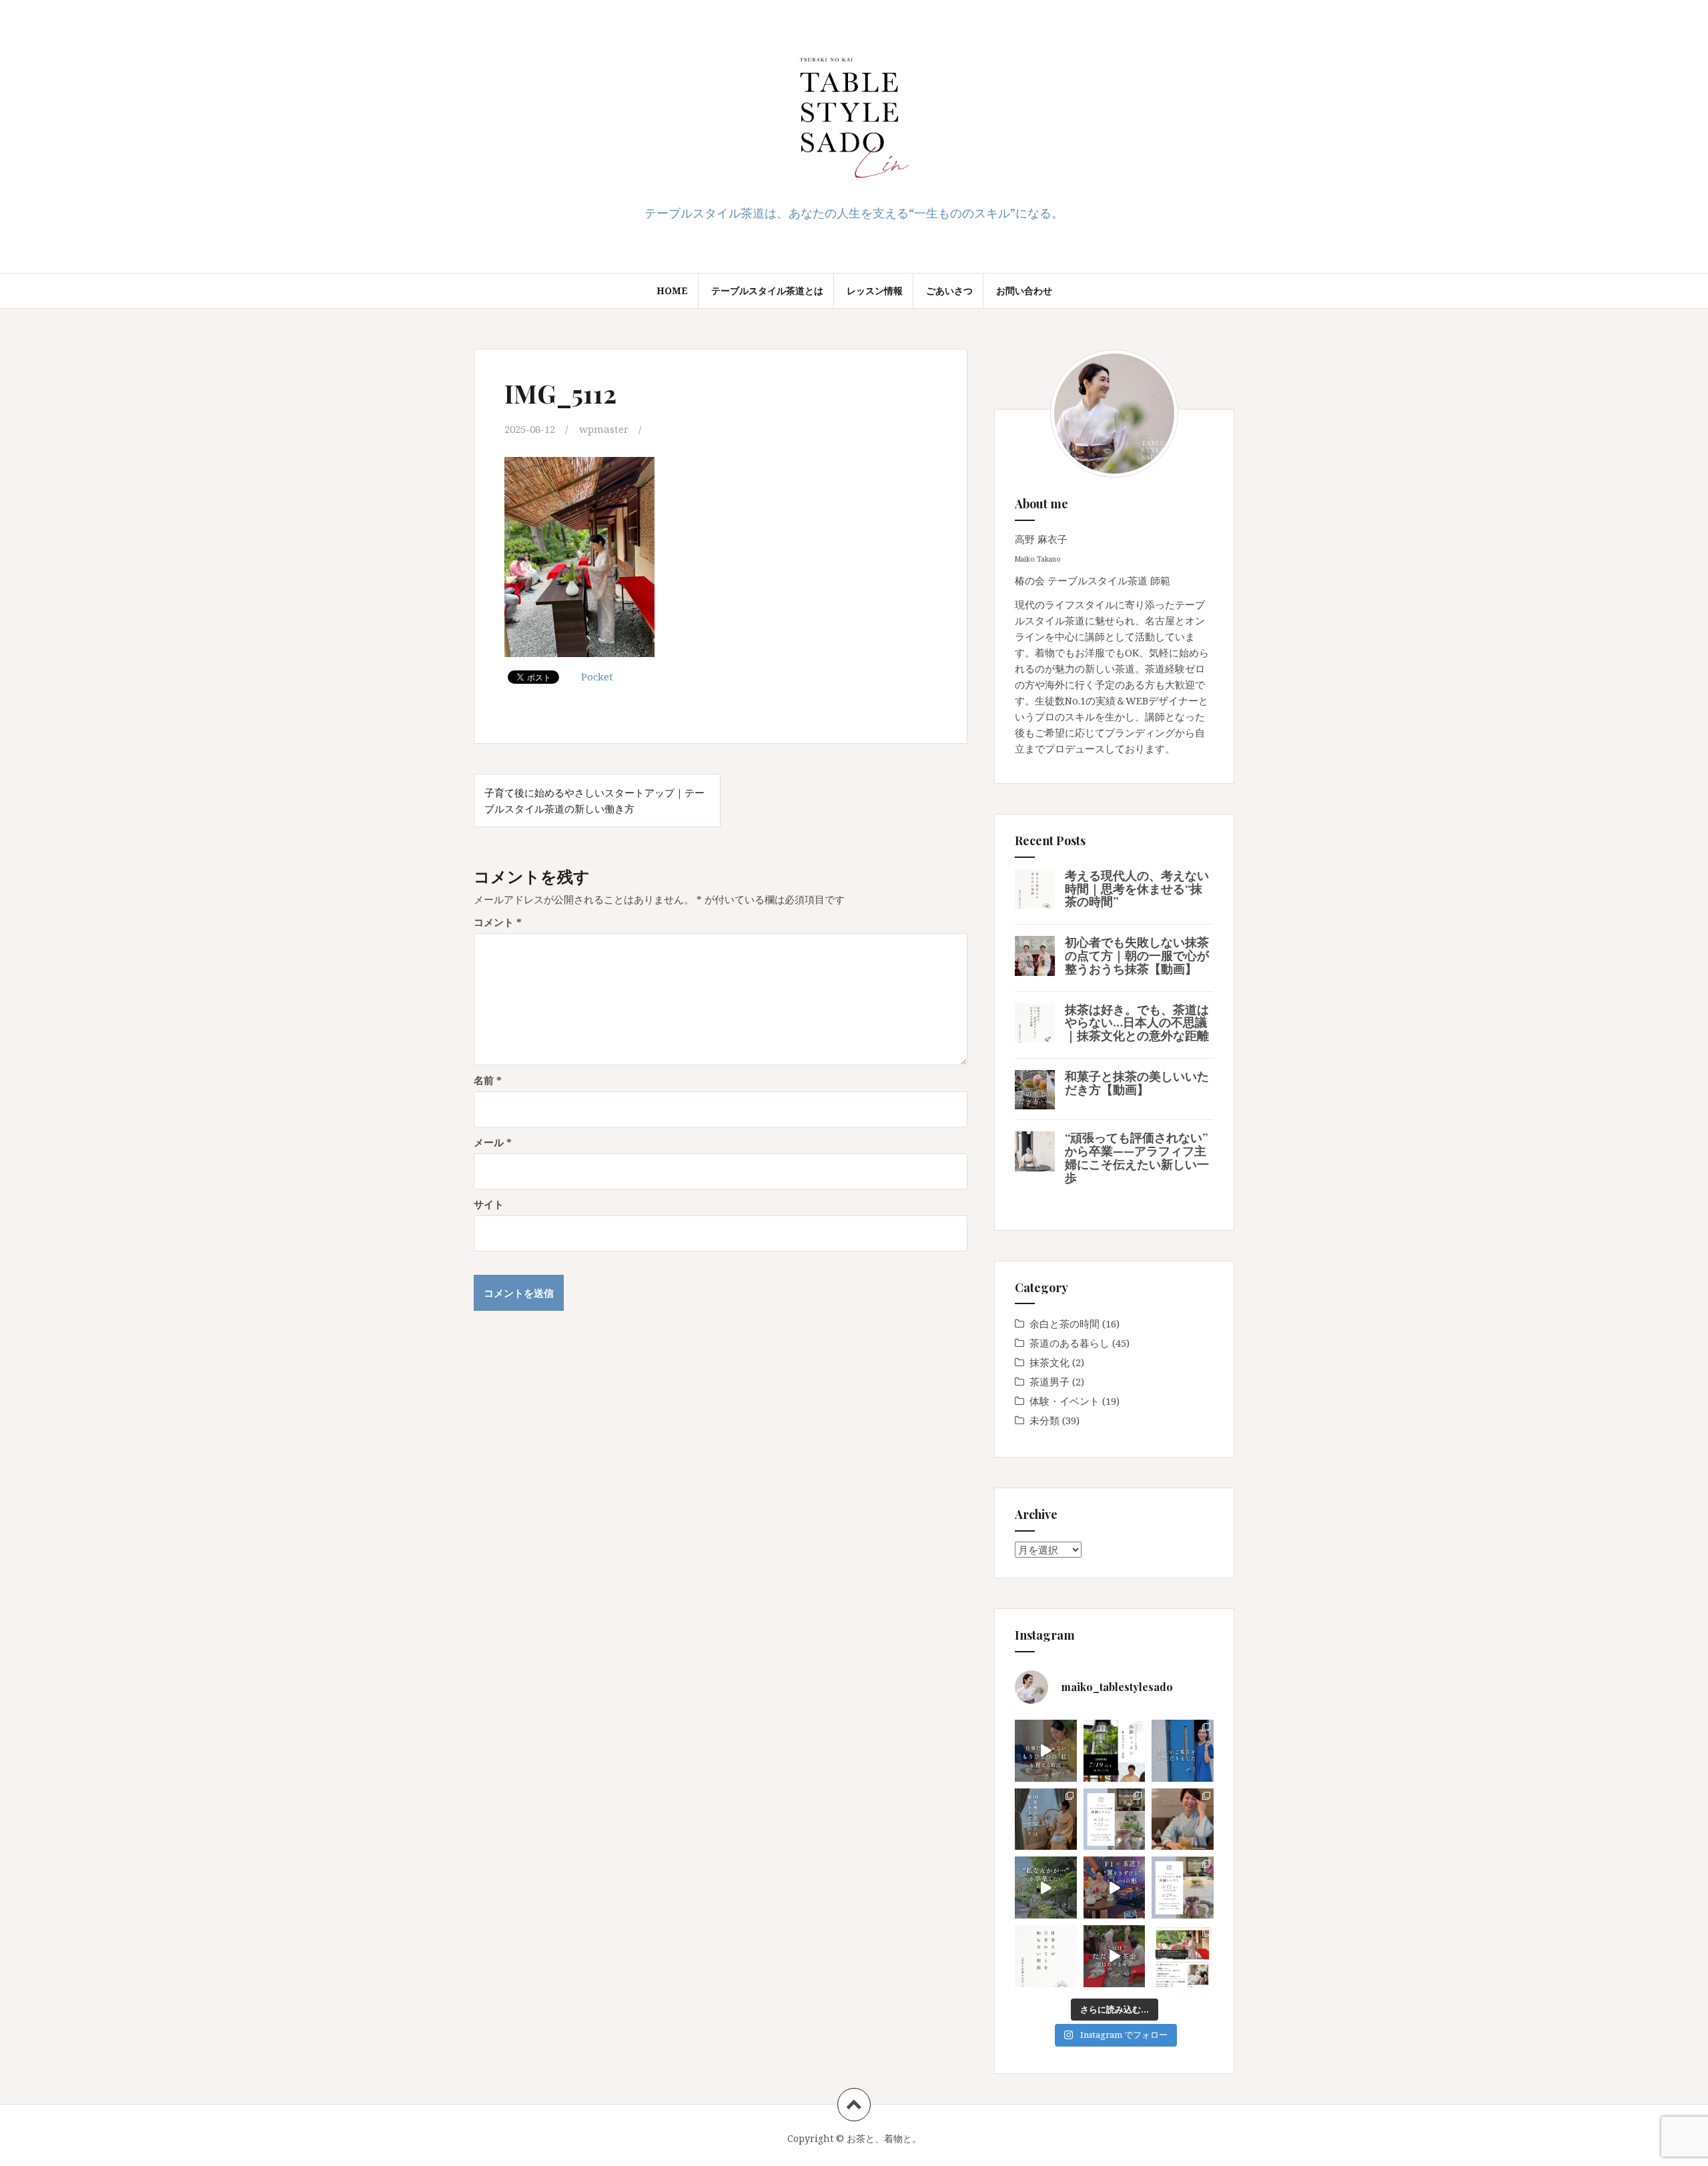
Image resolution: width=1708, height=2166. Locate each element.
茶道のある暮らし (1070, 1343)
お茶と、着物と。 (884, 2138)
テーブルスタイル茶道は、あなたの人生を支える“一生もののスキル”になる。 (854, 213)
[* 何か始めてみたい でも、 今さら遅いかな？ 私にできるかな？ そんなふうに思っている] (1115, 1819)
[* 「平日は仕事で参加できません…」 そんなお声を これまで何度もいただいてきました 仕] (1115, 1751)
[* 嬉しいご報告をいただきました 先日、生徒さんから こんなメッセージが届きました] (1183, 1751)
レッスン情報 (875, 291)
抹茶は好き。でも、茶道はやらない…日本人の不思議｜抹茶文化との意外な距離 (1137, 1023)
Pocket (597, 676)
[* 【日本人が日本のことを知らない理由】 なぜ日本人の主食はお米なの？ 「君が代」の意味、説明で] (1046, 1956)
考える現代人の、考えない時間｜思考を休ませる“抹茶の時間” (1137, 889)
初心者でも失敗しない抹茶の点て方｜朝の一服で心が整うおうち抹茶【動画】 (1137, 955)
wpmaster (604, 429)
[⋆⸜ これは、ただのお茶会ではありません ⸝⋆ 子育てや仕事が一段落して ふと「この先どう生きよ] (1115, 1956)
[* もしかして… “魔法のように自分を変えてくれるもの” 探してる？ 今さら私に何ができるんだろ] (1183, 1887)
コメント (498, 922)
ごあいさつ (949, 291)
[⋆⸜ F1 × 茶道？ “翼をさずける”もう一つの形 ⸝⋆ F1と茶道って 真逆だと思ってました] (1115, 1887)
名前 (488, 1080)
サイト (489, 1204)
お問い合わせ (1024, 291)
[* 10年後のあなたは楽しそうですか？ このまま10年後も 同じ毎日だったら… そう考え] (1046, 1819)
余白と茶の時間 (1064, 1323)
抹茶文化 (1049, 1362)
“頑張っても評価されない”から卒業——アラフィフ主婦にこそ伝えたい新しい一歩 (1137, 1157)
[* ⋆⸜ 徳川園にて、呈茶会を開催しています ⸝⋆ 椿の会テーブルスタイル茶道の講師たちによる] (1183, 1956)
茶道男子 (1049, 1382)
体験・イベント (1064, 1401)
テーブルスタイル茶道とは (767, 291)
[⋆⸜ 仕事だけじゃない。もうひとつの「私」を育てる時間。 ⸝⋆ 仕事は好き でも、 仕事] (1046, 1751)
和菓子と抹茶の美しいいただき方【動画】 (1137, 1083)
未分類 (1044, 1420)
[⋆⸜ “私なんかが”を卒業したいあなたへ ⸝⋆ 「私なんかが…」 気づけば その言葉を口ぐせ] (1046, 1887)
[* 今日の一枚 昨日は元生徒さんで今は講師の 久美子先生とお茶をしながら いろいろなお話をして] (1183, 1819)
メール (493, 1142)
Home (672, 291)
